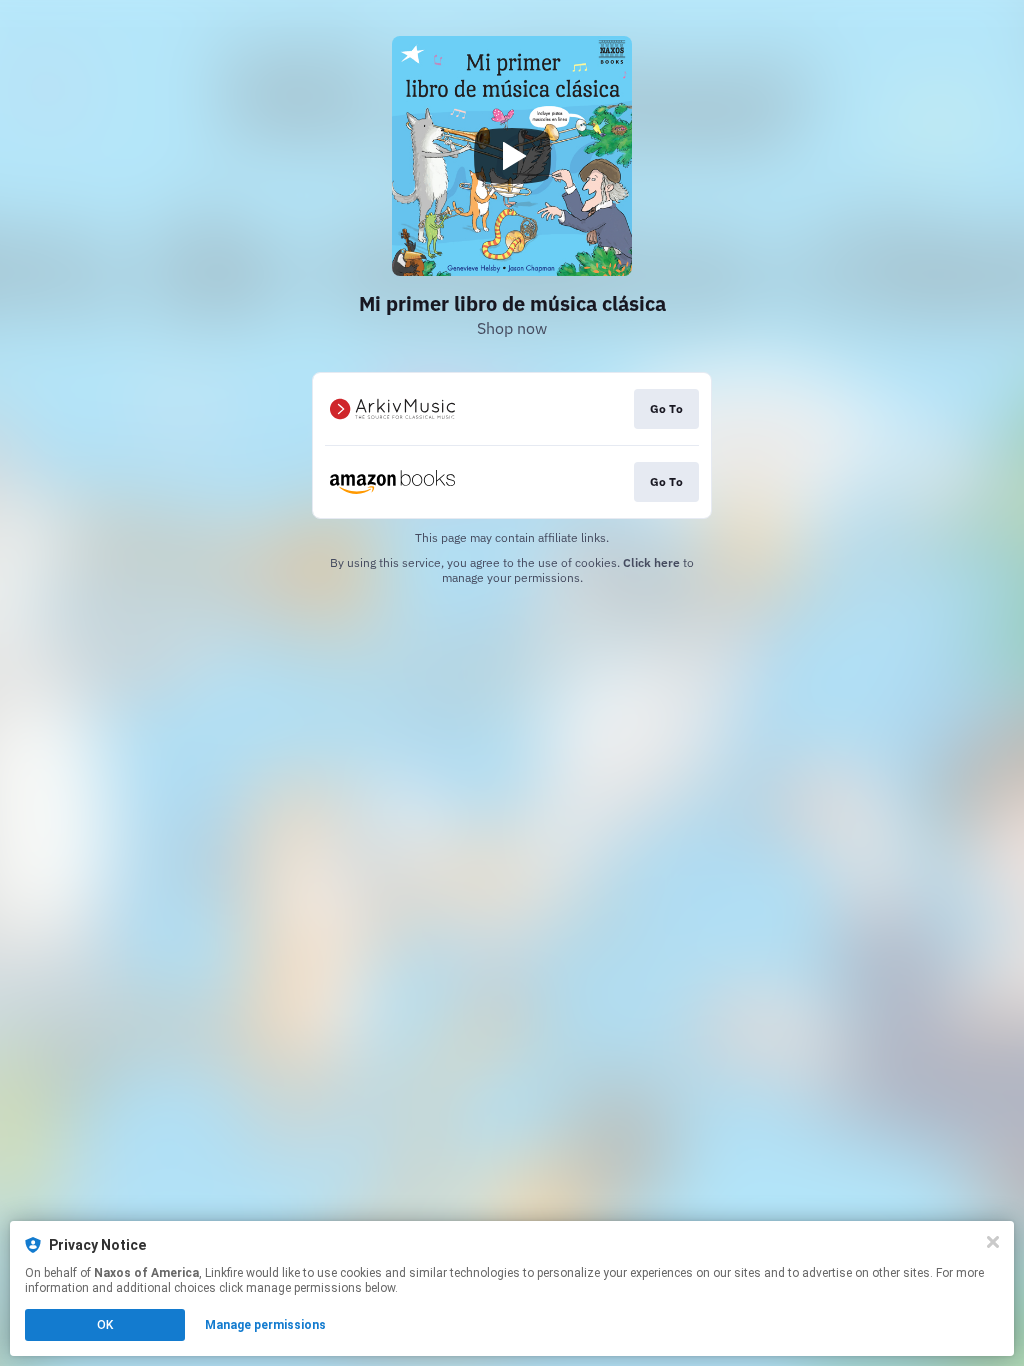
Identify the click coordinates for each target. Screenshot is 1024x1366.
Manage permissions (265, 1325)
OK (105, 1325)
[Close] (993, 1242)
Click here (651, 562)
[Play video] (512, 156)
